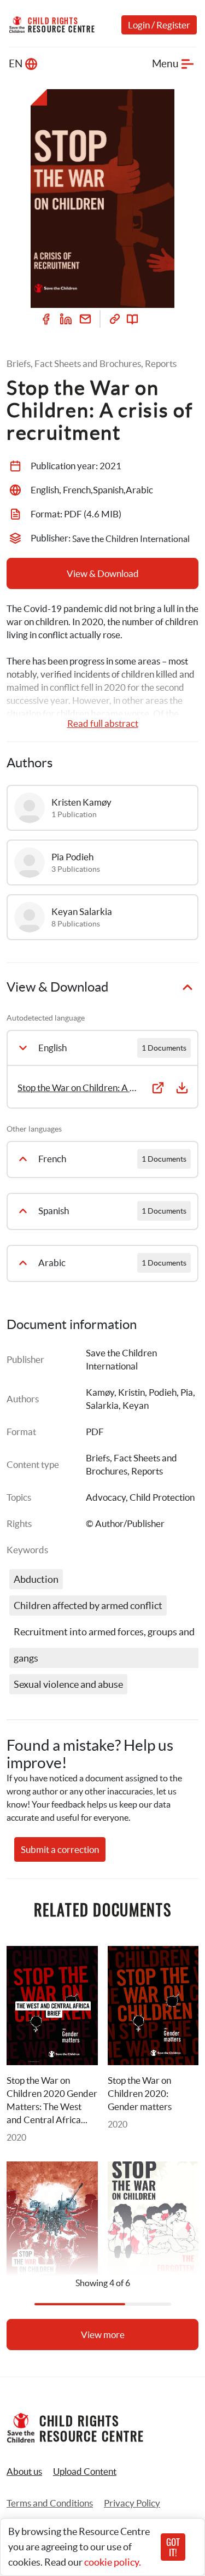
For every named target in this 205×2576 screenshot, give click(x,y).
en (16, 64)
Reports (147, 1471)
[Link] (115, 319)
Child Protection (162, 1497)
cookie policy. (113, 2562)
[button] (85, 2472)
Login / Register (159, 25)
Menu (165, 64)
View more (103, 2335)
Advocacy (106, 1497)
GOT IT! (173, 2547)
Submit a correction (60, 1849)
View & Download (103, 573)
